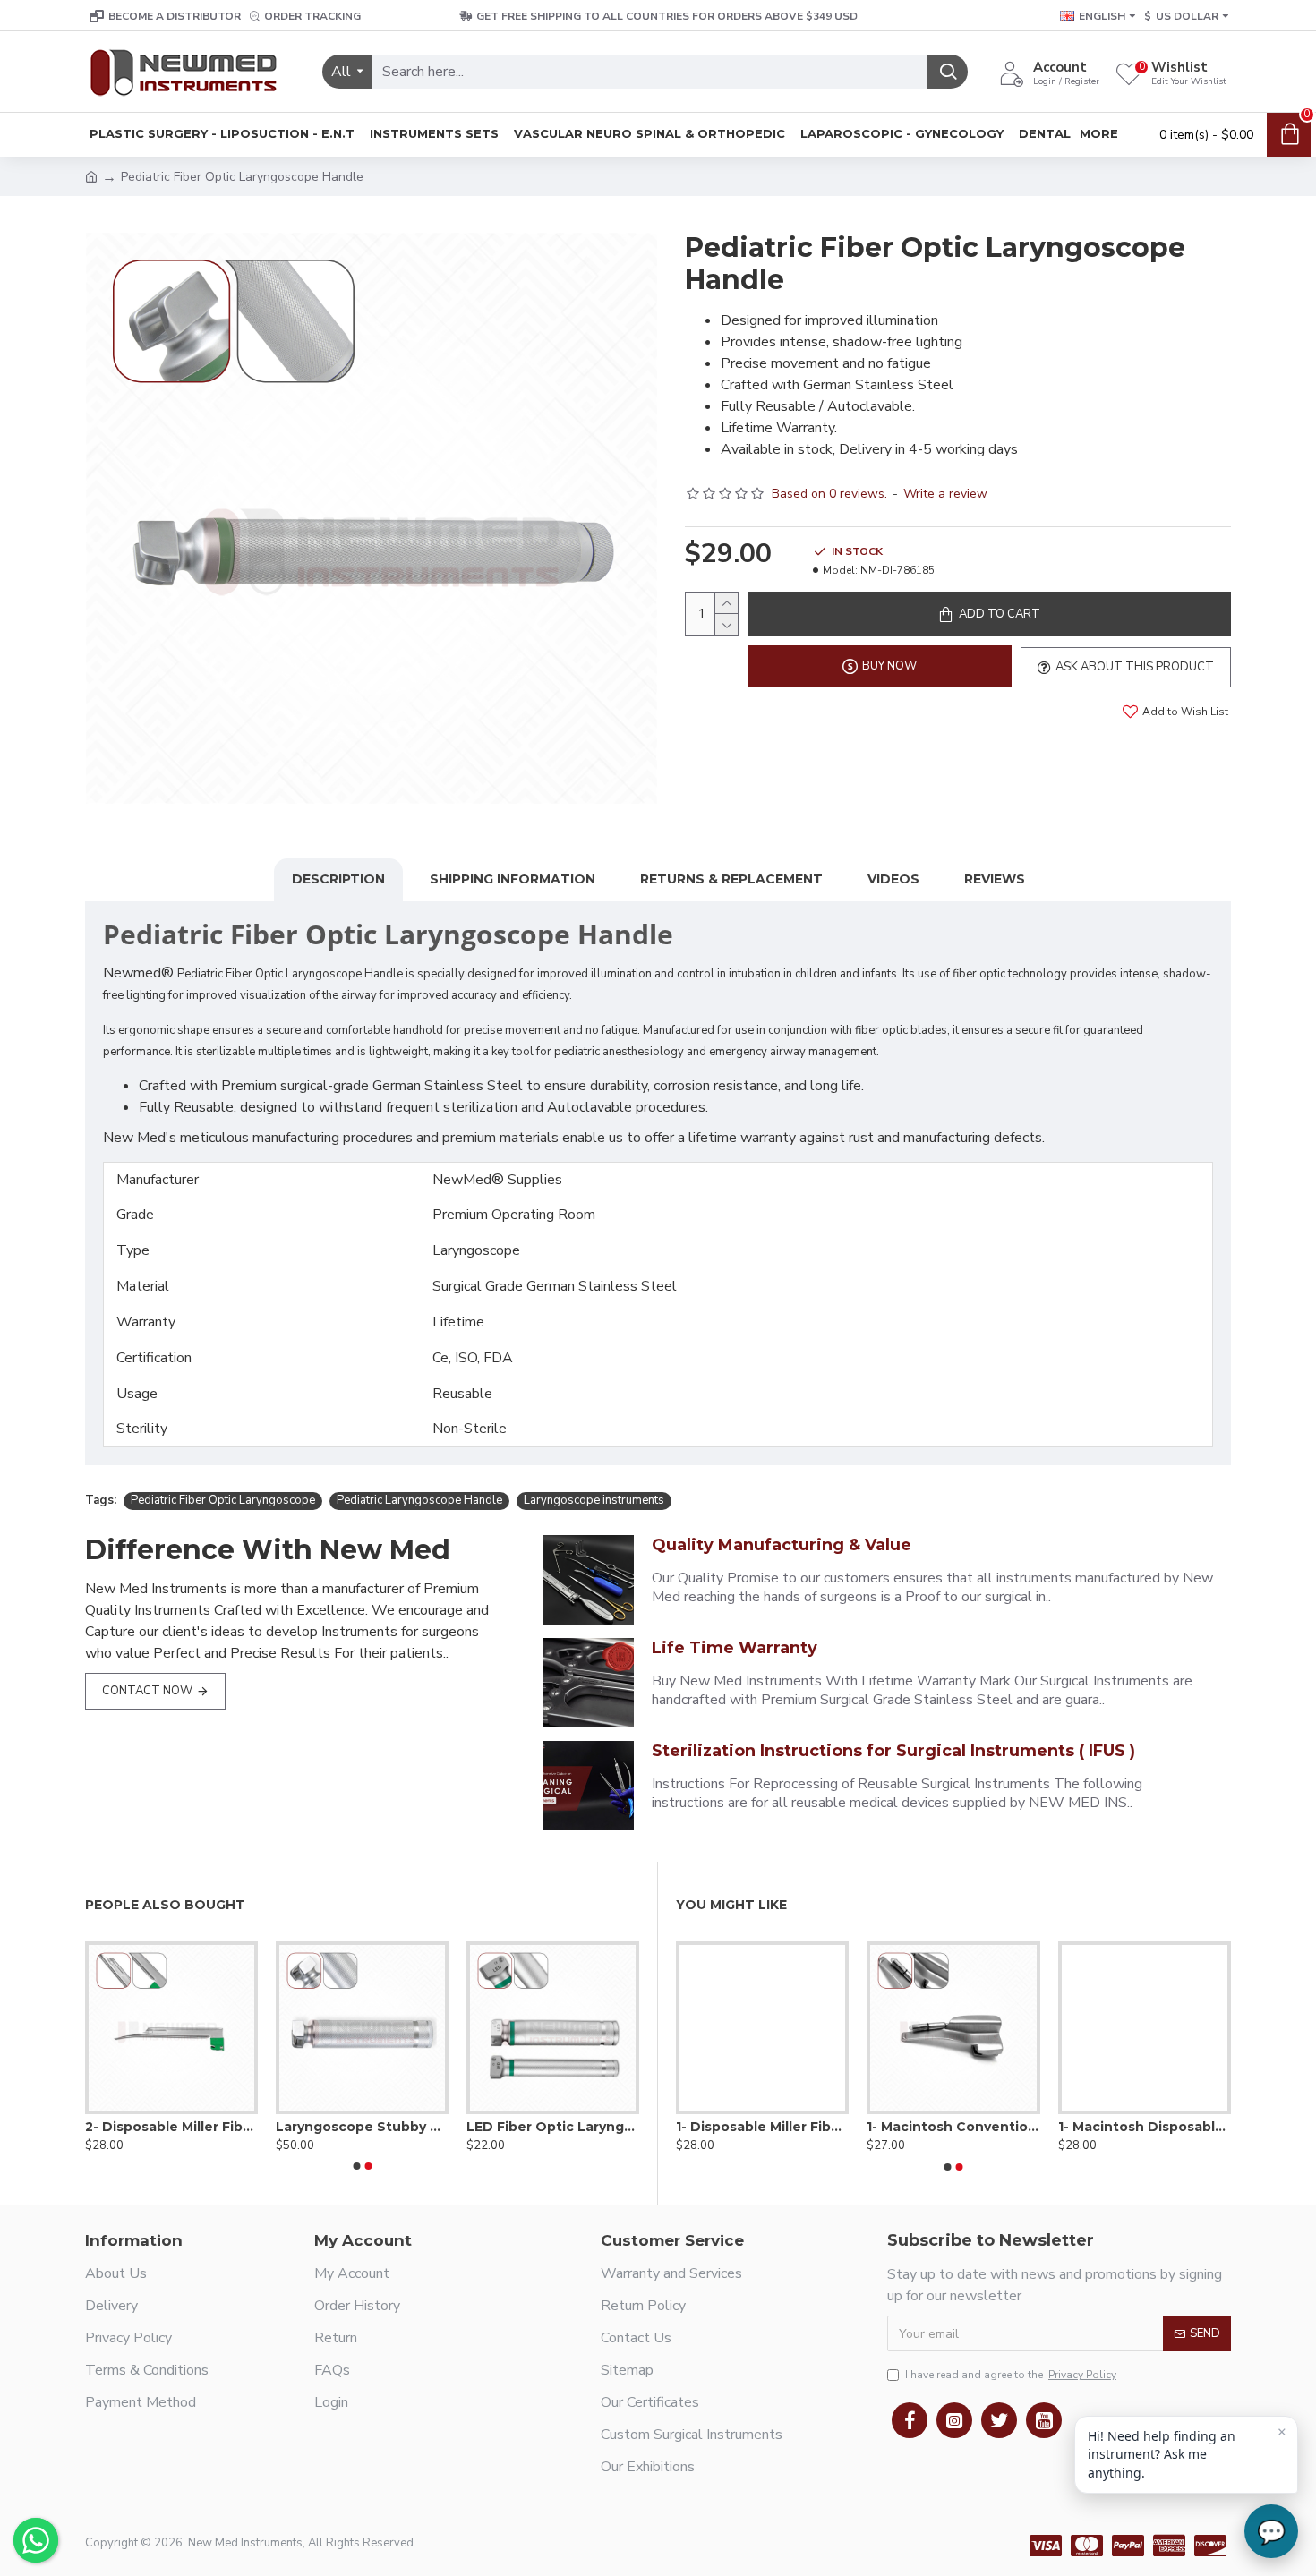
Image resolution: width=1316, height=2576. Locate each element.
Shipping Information (513, 879)
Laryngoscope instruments (594, 1500)
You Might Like (731, 1905)
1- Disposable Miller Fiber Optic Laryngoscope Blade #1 (1196, 2127)
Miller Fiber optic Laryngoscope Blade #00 (553, 2127)
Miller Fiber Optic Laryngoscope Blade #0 (171, 2127)
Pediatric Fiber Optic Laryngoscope (223, 1500)
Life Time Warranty (735, 1648)
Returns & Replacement (731, 879)
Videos (893, 879)
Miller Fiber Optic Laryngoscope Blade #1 (362, 2127)
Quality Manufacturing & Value (782, 1545)
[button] (356, 2166)
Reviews (995, 879)
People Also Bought (165, 1905)
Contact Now (147, 1691)
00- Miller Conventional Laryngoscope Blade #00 (1006, 2127)
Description (338, 879)
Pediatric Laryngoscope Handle (419, 1500)
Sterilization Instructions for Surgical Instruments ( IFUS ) (893, 1751)
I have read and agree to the (1011, 2375)
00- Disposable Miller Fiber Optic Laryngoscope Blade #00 (814, 2127)
